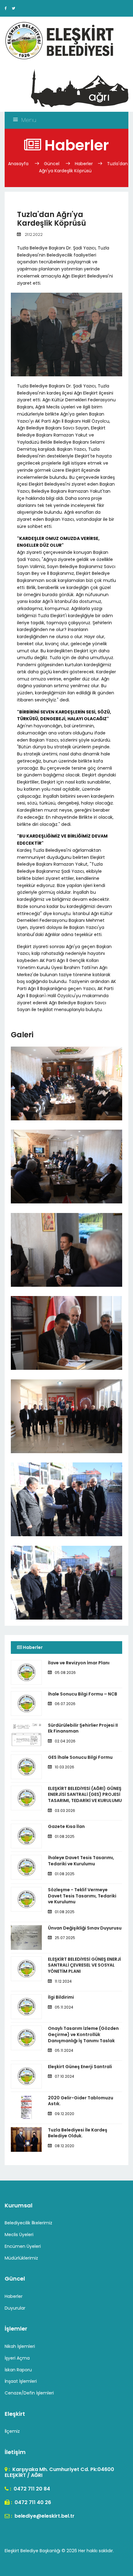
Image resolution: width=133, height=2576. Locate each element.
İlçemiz (12, 2431)
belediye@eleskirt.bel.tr (44, 2516)
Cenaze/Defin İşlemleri (29, 2393)
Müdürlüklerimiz (21, 2258)
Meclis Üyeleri (19, 2235)
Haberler (84, 164)
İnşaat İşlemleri (21, 2381)
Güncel (52, 164)
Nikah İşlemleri (20, 2346)
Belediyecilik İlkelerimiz (28, 2223)
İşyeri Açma (17, 2358)
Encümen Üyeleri (23, 2246)
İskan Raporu (18, 2370)
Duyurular (15, 2308)
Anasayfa (19, 164)
